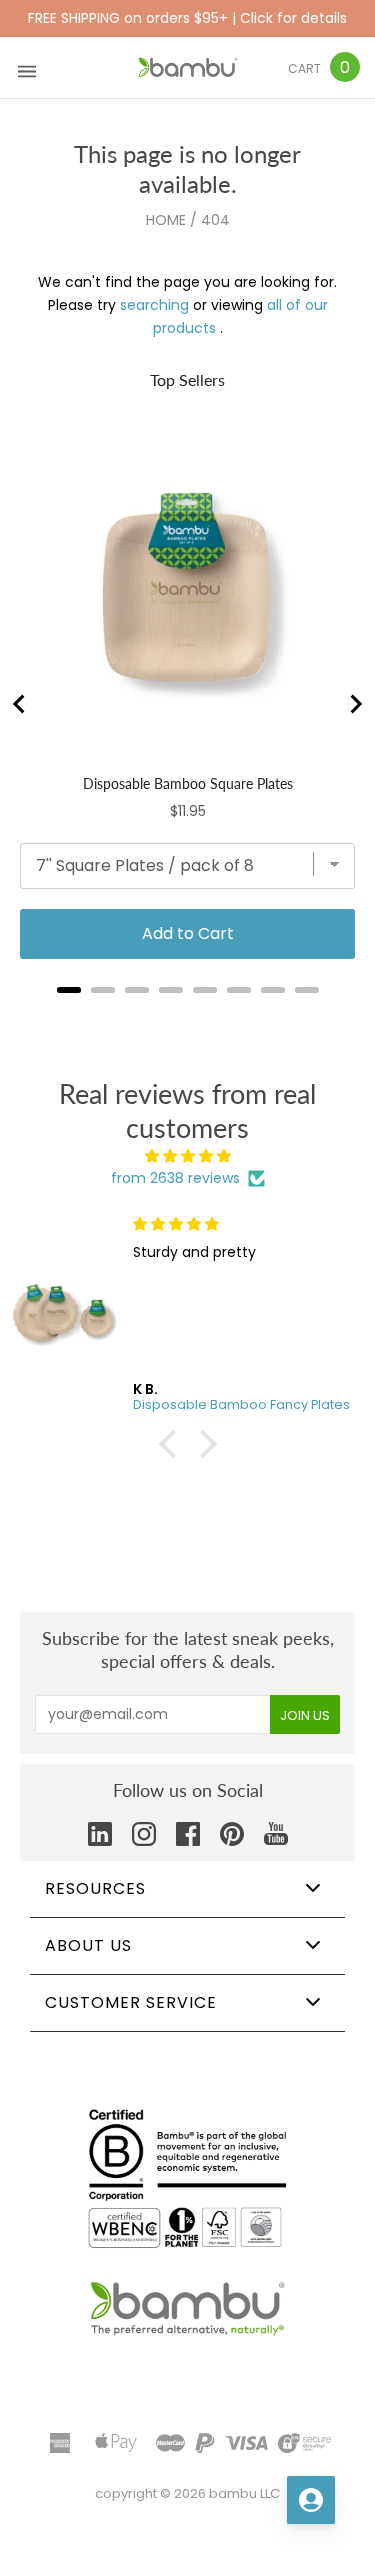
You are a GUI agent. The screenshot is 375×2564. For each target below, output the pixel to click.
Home (166, 220)
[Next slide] (355, 704)
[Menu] (27, 67)
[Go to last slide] (20, 704)
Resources (95, 1888)
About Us (88, 1945)
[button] (172, 1444)
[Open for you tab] (311, 2500)
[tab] (69, 990)
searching (154, 305)
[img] (187, 1156)
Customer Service (131, 2002)
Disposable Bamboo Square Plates (188, 783)
